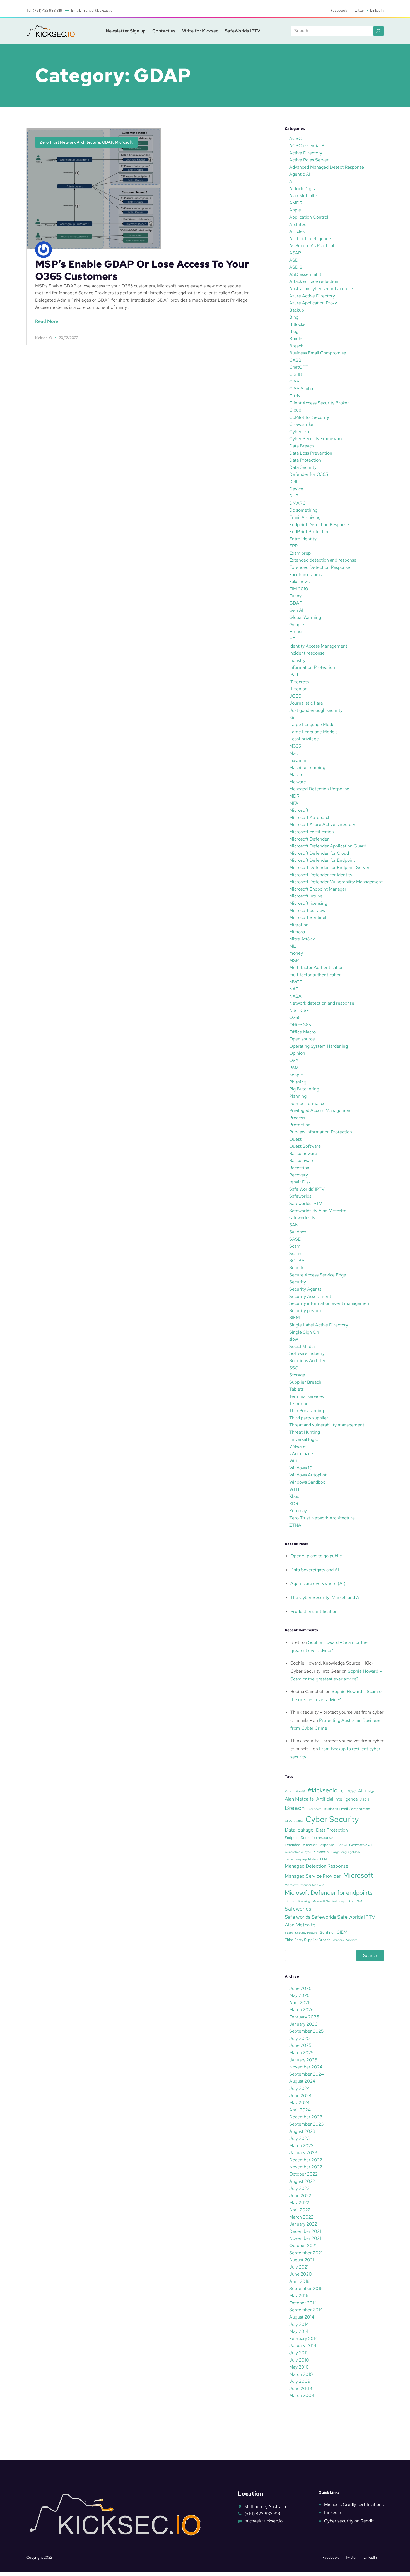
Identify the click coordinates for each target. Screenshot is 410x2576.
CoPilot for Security (309, 417)
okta (350, 1901)
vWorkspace (301, 1454)
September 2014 (306, 2310)
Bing (294, 317)
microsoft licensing (297, 1901)
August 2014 (302, 2317)
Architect (299, 224)
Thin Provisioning (307, 1411)
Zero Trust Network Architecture (70, 142)
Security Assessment (310, 1296)
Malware (298, 782)
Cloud (295, 410)
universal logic (303, 1439)
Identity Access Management (318, 646)
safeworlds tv (302, 1218)
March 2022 (301, 2217)
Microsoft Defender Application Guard (328, 846)
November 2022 (306, 2167)
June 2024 (300, 2096)
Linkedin (333, 2512)
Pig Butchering (304, 1089)
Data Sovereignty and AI (315, 1570)
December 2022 (306, 2160)
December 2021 (305, 2231)
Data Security (303, 467)
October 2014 (303, 2303)
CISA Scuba (301, 389)
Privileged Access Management (321, 1110)
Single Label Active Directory (319, 1325)
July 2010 (299, 2360)
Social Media (302, 1346)
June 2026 (300, 1988)
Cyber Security (332, 1819)
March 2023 (301, 2146)
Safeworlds (300, 1196)
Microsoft (124, 142)
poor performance (307, 1103)
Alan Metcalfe (303, 196)
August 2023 (302, 2131)
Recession (299, 1168)
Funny (295, 596)
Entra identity (303, 539)
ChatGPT (299, 367)
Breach (296, 346)
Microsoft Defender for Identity (321, 875)
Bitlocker (298, 324)
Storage (297, 1375)
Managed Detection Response (319, 789)
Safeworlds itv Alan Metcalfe (318, 1211)
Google (297, 625)
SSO (294, 1368)
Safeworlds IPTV (306, 1203)
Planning (298, 1096)
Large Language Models (313, 732)
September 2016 (306, 2289)
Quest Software (305, 1146)
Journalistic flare (306, 703)
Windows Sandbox (307, 1482)
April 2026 (300, 2003)
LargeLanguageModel (346, 1852)
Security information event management (330, 1303)
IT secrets (299, 682)
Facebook (339, 10)
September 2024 (307, 2074)
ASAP (295, 253)
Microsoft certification (312, 832)
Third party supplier (309, 1418)
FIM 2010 (299, 589)
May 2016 (299, 2296)
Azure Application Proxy (313, 303)
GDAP (108, 142)
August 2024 (302, 2081)
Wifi (293, 1461)
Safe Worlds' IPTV (307, 1189)
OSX (294, 1060)
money (296, 953)
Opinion (297, 1053)
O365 (295, 1017)
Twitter (359, 10)
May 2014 (299, 2331)
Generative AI (360, 1845)
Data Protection (305, 460)
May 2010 (299, 2367)
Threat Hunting (305, 1432)
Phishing (298, 1082)
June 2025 (300, 2045)
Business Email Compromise (318, 353)
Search (296, 1268)
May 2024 (299, 2103)
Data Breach (302, 446)
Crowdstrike (301, 424)
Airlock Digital (303, 189)
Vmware (352, 1940)
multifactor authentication (315, 975)
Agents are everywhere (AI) (318, 1583)
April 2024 (300, 2110)
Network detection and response (322, 1003)
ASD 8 (296, 267)
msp (342, 1901)
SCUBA (297, 1261)
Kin (292, 718)
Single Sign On (304, 1332)
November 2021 (305, 2238)
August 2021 (302, 2260)
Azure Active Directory (312, 296)
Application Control (309, 217)
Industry (297, 660)
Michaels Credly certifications (354, 2504)
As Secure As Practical (312, 246)
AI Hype (370, 1791)
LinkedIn (377, 10)
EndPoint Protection (309, 532)
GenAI (342, 1845)
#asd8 (300, 1791)
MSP (294, 960)
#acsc (289, 1791)
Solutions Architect (308, 1361)
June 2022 (300, 2196)
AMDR (296, 203)
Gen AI (296, 610)
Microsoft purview (307, 910)
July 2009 (300, 2381)
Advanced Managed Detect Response (327, 167)
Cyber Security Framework (316, 439)
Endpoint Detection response (309, 1838)
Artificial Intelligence (310, 239)
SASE (295, 1239)
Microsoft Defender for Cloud (319, 853)
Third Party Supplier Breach (307, 1940)
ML (293, 946)
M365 (295, 746)
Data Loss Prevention (311, 453)
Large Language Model (312, 724)
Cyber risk (299, 432)
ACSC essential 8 (307, 146)
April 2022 (300, 2210)
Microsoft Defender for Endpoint (322, 860)
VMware (297, 1446)
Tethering (299, 1404)
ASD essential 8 (305, 274)
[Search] (378, 31)
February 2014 (304, 2339)
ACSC (296, 138)
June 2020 (301, 2274)
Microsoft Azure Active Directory (322, 824)
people (296, 1075)
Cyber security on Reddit (349, 2521)
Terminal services (307, 1396)
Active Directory (306, 153)
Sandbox (298, 1232)
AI (291, 181)
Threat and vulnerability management (327, 1425)
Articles (297, 231)
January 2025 (303, 2060)
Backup (297, 310)
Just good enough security (316, 710)
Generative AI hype (298, 1852)
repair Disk (300, 1182)
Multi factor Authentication (316, 967)
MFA (294, 803)
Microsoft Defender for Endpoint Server (329, 867)
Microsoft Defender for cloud (304, 1885)
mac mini (298, 760)
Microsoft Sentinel (308, 917)
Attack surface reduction (314, 281)
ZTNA (295, 1525)
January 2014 (303, 2345)
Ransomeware (303, 1153)
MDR (294, 796)
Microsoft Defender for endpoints (329, 1893)
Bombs (296, 339)
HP (292, 639)
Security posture (306, 1311)
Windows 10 (301, 1468)
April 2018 (299, 2281)
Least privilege (304, 739)
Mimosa (297, 932)
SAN (294, 1225)
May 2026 (299, 1995)
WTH (294, 1489)
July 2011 (298, 2353)
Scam (295, 1246)
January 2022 (303, 2224)
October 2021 (303, 2246)
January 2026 (303, 2024)
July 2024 (300, 2088)
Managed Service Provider (313, 1876)
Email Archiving (305, 517)
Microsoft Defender (309, 839)
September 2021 (306, 2253)
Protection (300, 1125)
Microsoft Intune (306, 896)
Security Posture (306, 1933)
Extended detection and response (323, 560)
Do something (303, 510)
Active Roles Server (309, 160)
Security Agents (305, 1289)
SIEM (295, 1318)
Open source (302, 1039)
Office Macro (302, 1032)
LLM (323, 1859)
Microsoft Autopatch (310, 817)
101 (342, 1791)
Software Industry (307, 1353)
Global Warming (305, 617)
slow (294, 1339)
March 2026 (302, 2010)
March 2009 (302, 2395)
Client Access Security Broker (319, 403)
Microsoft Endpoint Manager (318, 889)
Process (297, 1118)
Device (296, 489)
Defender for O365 (309, 474)
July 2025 (299, 2038)
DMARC (297, 503)
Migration (299, 925)
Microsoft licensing (308, 903)
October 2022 (303, 2174)
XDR (294, 1504)
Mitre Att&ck (302, 939)
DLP (294, 496)
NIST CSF (299, 1010)
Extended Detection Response (320, 567)
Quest (295, 1139)
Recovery (299, 1175)
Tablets (296, 1389)
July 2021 (299, 2267)
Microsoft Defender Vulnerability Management (336, 882)
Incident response (307, 653)
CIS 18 (296, 374)
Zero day (298, 1511)
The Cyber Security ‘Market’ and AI (325, 1597)
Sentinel (327, 1932)
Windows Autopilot (308, 1475)
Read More (42, 324)
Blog (294, 331)
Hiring (295, 632)
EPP (293, 546)
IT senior (298, 689)
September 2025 (306, 2031)
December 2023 (306, 2117)
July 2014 (299, 2324)
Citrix (295, 396)
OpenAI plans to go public (316, 1556)
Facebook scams (306, 575)
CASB (295, 360)
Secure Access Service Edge (318, 1275)
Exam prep (300, 553)
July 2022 (299, 2188)
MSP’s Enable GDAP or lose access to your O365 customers (142, 270)
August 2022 (302, 2181)
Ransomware (302, 1160)
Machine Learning (307, 767)
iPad (294, 675)
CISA (294, 382)
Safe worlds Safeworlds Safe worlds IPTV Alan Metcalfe (330, 1921)
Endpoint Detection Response (319, 525)
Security (298, 1282)
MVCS (296, 982)
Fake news (299, 582)
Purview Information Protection (321, 1132)
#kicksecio (322, 1790)
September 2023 (306, 2124)
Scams (296, 1253)
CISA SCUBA (294, 1821)
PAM (294, 1068)
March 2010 (301, 2374)
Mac (293, 753)
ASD (294, 260)
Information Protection (312, 667)
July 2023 (299, 2138)
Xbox (294, 1496)
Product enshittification (314, 1611)
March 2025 (301, 2053)
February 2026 (304, 2017)
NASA (295, 996)
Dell (293, 482)
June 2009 (301, 2388)
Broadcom (314, 1809)
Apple (295, 210)
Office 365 (300, 1025)
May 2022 (299, 2203)
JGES (295, 696)
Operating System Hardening (319, 1046)
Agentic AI (300, 174)
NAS (294, 989)
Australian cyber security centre (321, 289)
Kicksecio (321, 1852)
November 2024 (306, 2067)
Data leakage (299, 1830)
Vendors (338, 1940)
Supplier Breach (305, 1382)
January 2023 (303, 2153)
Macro (296, 774)
